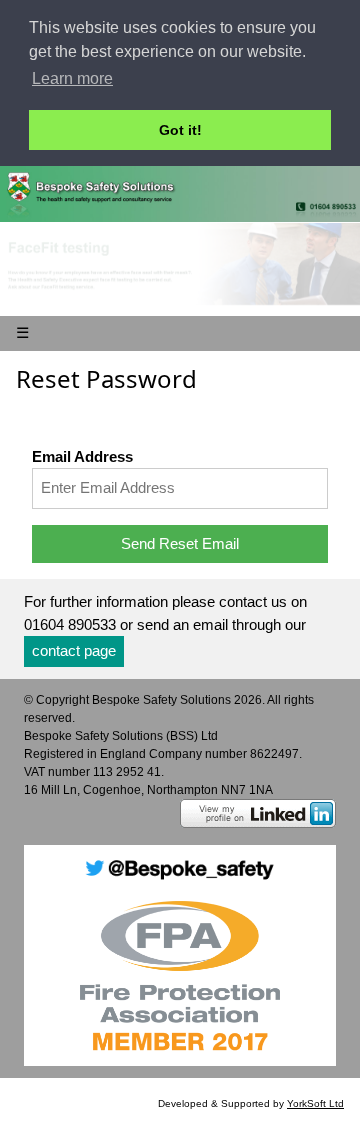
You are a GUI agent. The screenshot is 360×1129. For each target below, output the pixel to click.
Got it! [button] (180, 130)
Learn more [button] (72, 78)
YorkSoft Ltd (315, 1103)
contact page (74, 650)
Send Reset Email (180, 543)
